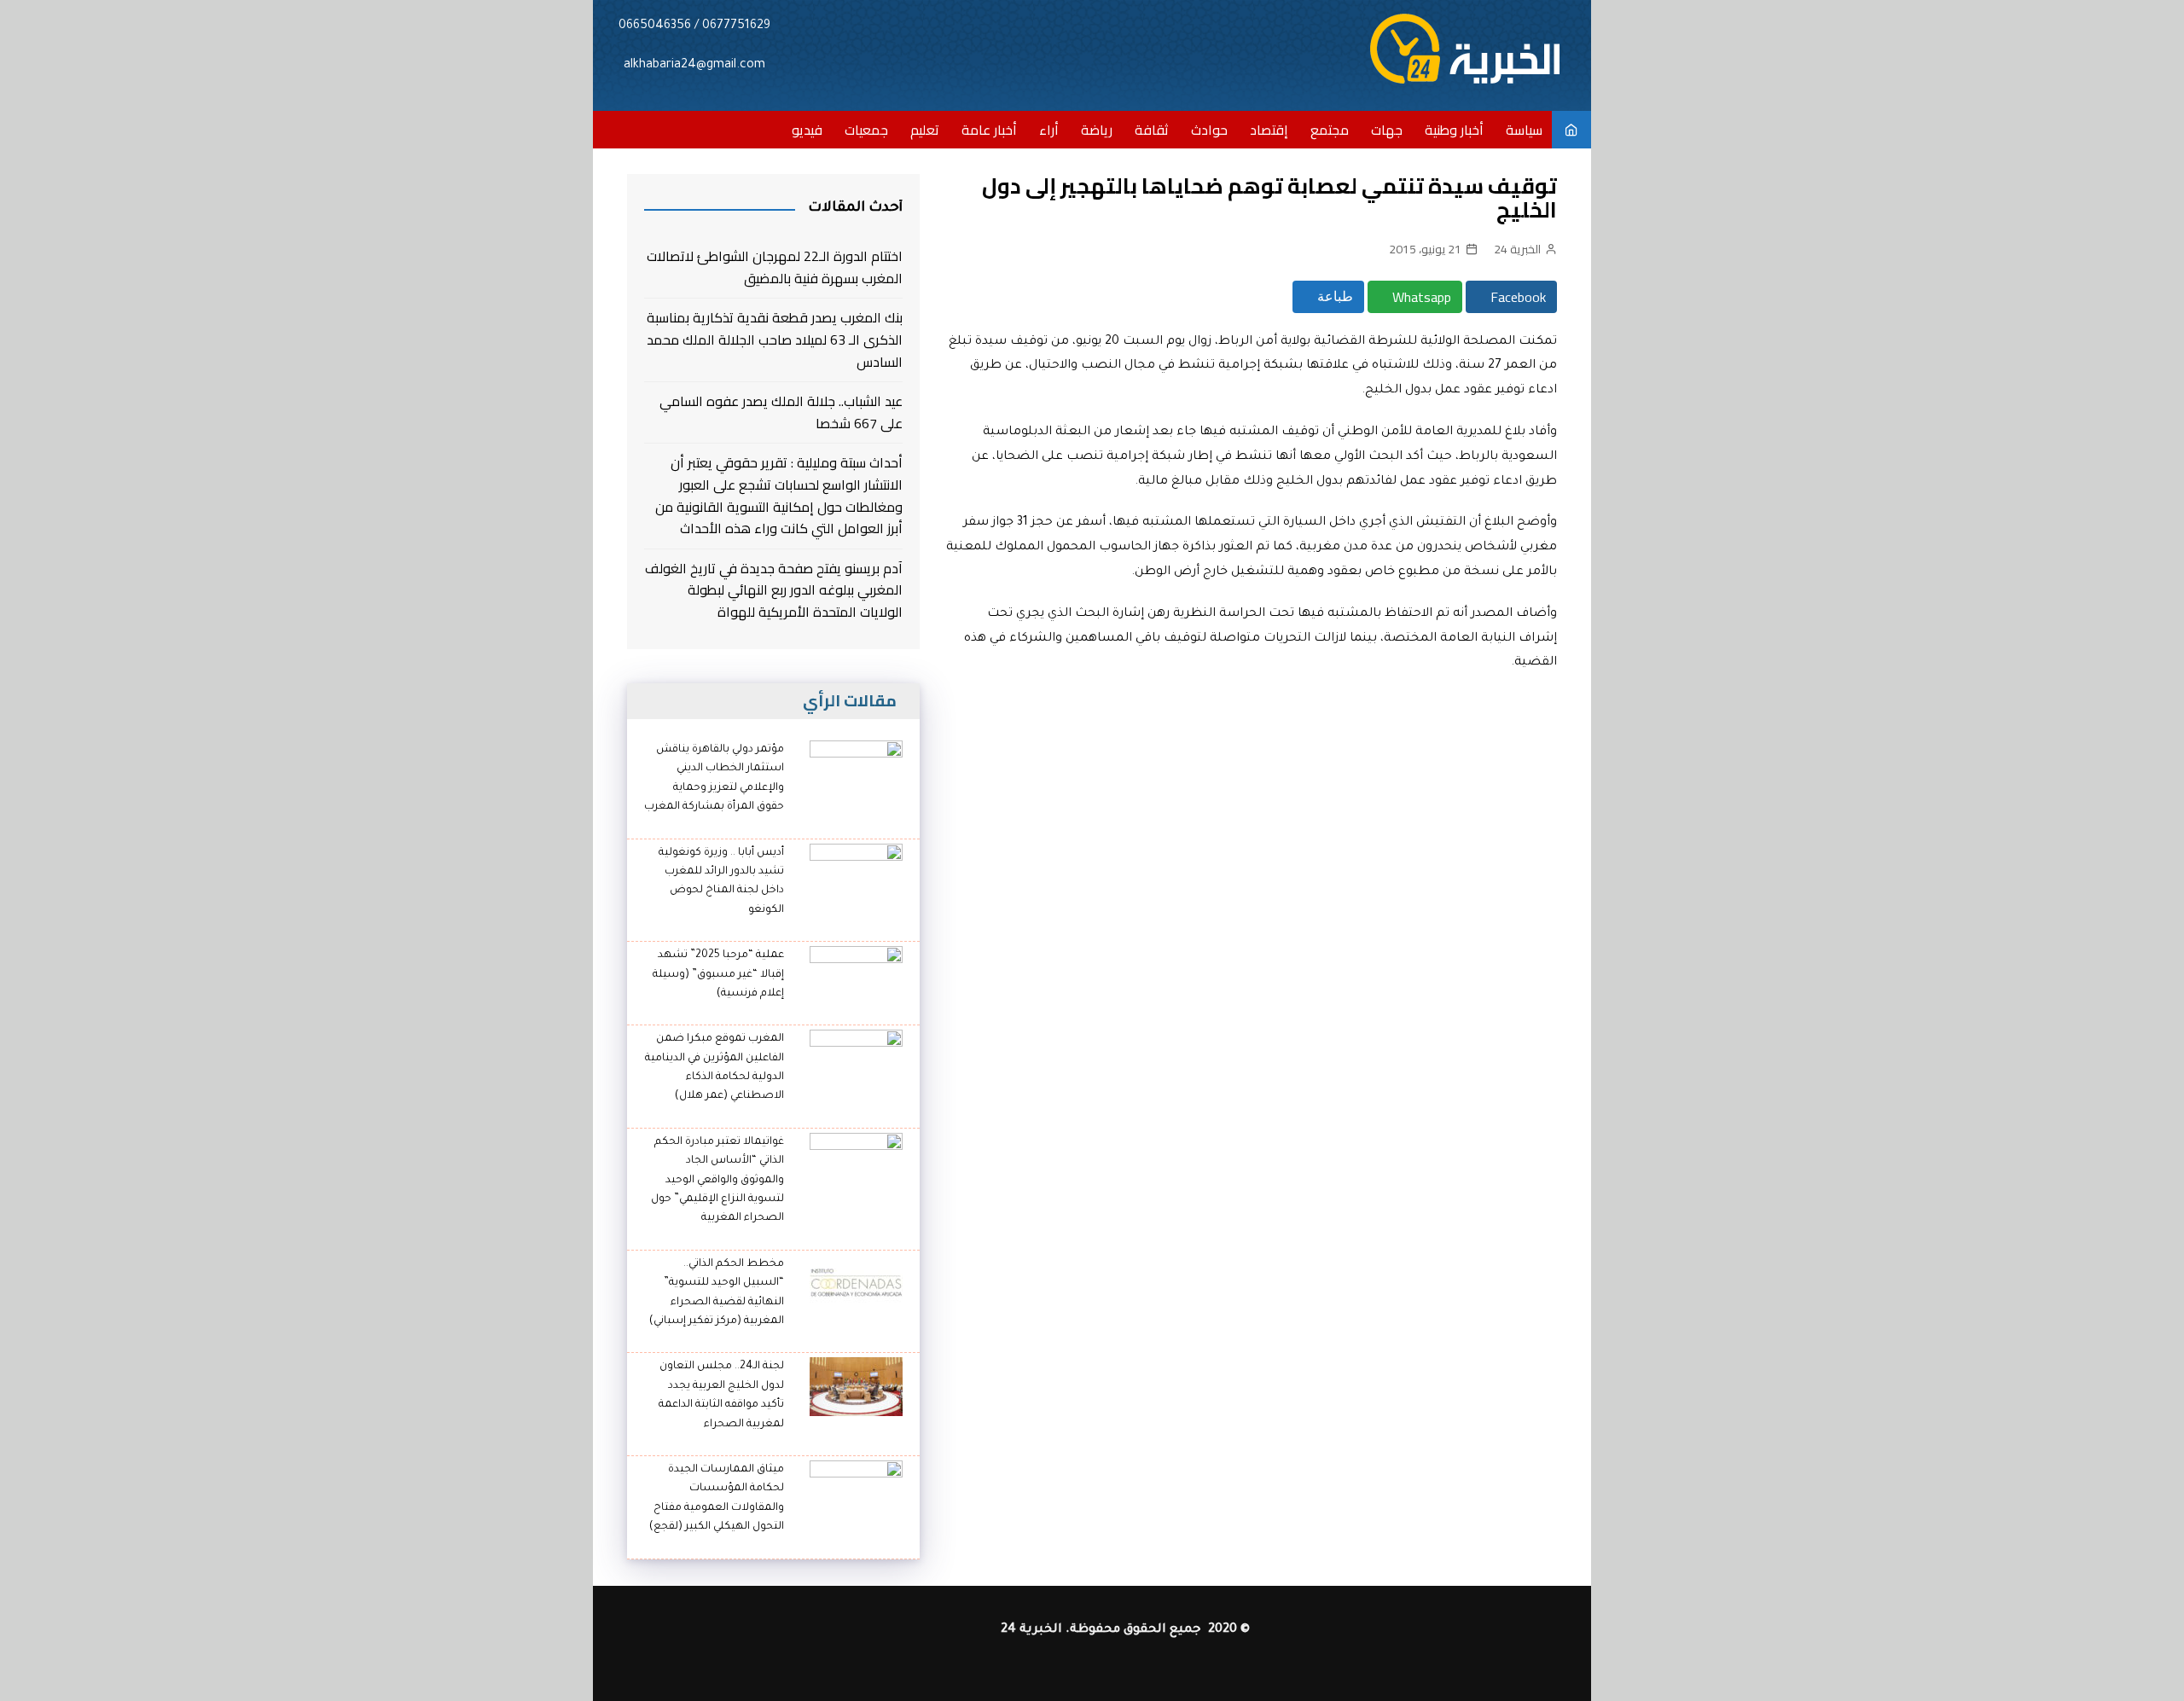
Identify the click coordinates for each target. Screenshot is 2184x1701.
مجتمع (1330, 130)
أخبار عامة (989, 130)
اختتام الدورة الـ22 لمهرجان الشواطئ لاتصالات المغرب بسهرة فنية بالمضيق (775, 267)
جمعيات (866, 130)
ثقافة (1152, 130)
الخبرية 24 (1517, 249)
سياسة (1524, 130)
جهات (1387, 130)
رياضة (1097, 130)
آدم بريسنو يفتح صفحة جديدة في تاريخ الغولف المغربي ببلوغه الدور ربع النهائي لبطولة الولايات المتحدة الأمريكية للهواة (774, 591)
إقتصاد (1269, 130)
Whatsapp (1420, 297)
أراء (1049, 130)
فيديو (807, 130)
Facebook (1516, 297)
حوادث (1209, 130)
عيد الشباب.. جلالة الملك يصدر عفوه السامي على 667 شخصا (781, 412)
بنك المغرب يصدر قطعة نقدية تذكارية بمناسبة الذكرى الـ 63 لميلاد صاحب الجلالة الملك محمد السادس (775, 340)
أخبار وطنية (1454, 130)
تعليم (925, 130)
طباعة (1333, 296)
